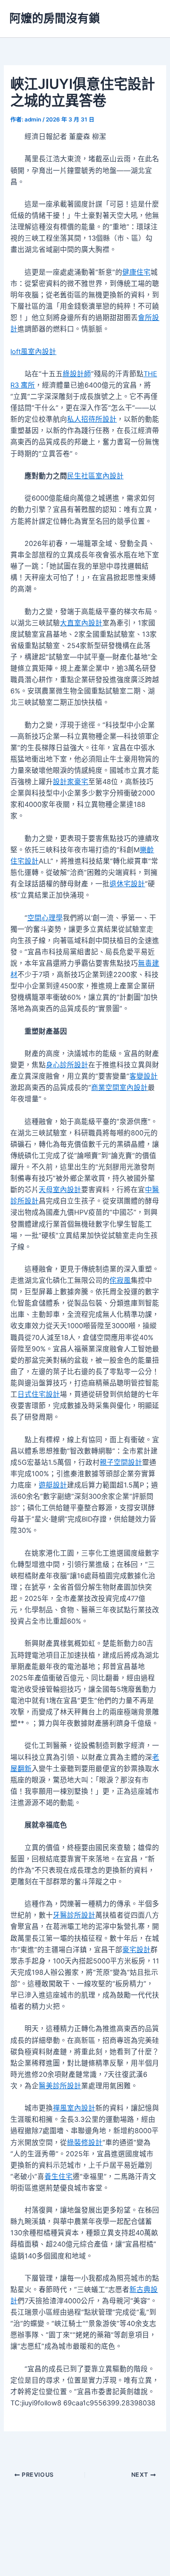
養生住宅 (59, 2177)
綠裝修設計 (85, 2143)
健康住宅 (136, 272)
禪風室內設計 (74, 2108)
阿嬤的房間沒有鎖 (55, 18)
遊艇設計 (53, 1485)
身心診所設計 (67, 1065)
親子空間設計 (121, 1462)
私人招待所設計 (92, 419)
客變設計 (144, 1076)
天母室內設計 (60, 1190)
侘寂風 (120, 1280)
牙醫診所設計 (74, 1915)
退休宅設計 (127, 884)
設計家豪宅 (71, 782)
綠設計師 (77, 374)
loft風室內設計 (33, 352)
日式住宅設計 (39, 1394)
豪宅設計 (136, 1950)
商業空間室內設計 (119, 1088)
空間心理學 (45, 918)
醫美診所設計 (60, 2086)
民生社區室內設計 (95, 476)
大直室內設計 (81, 623)
